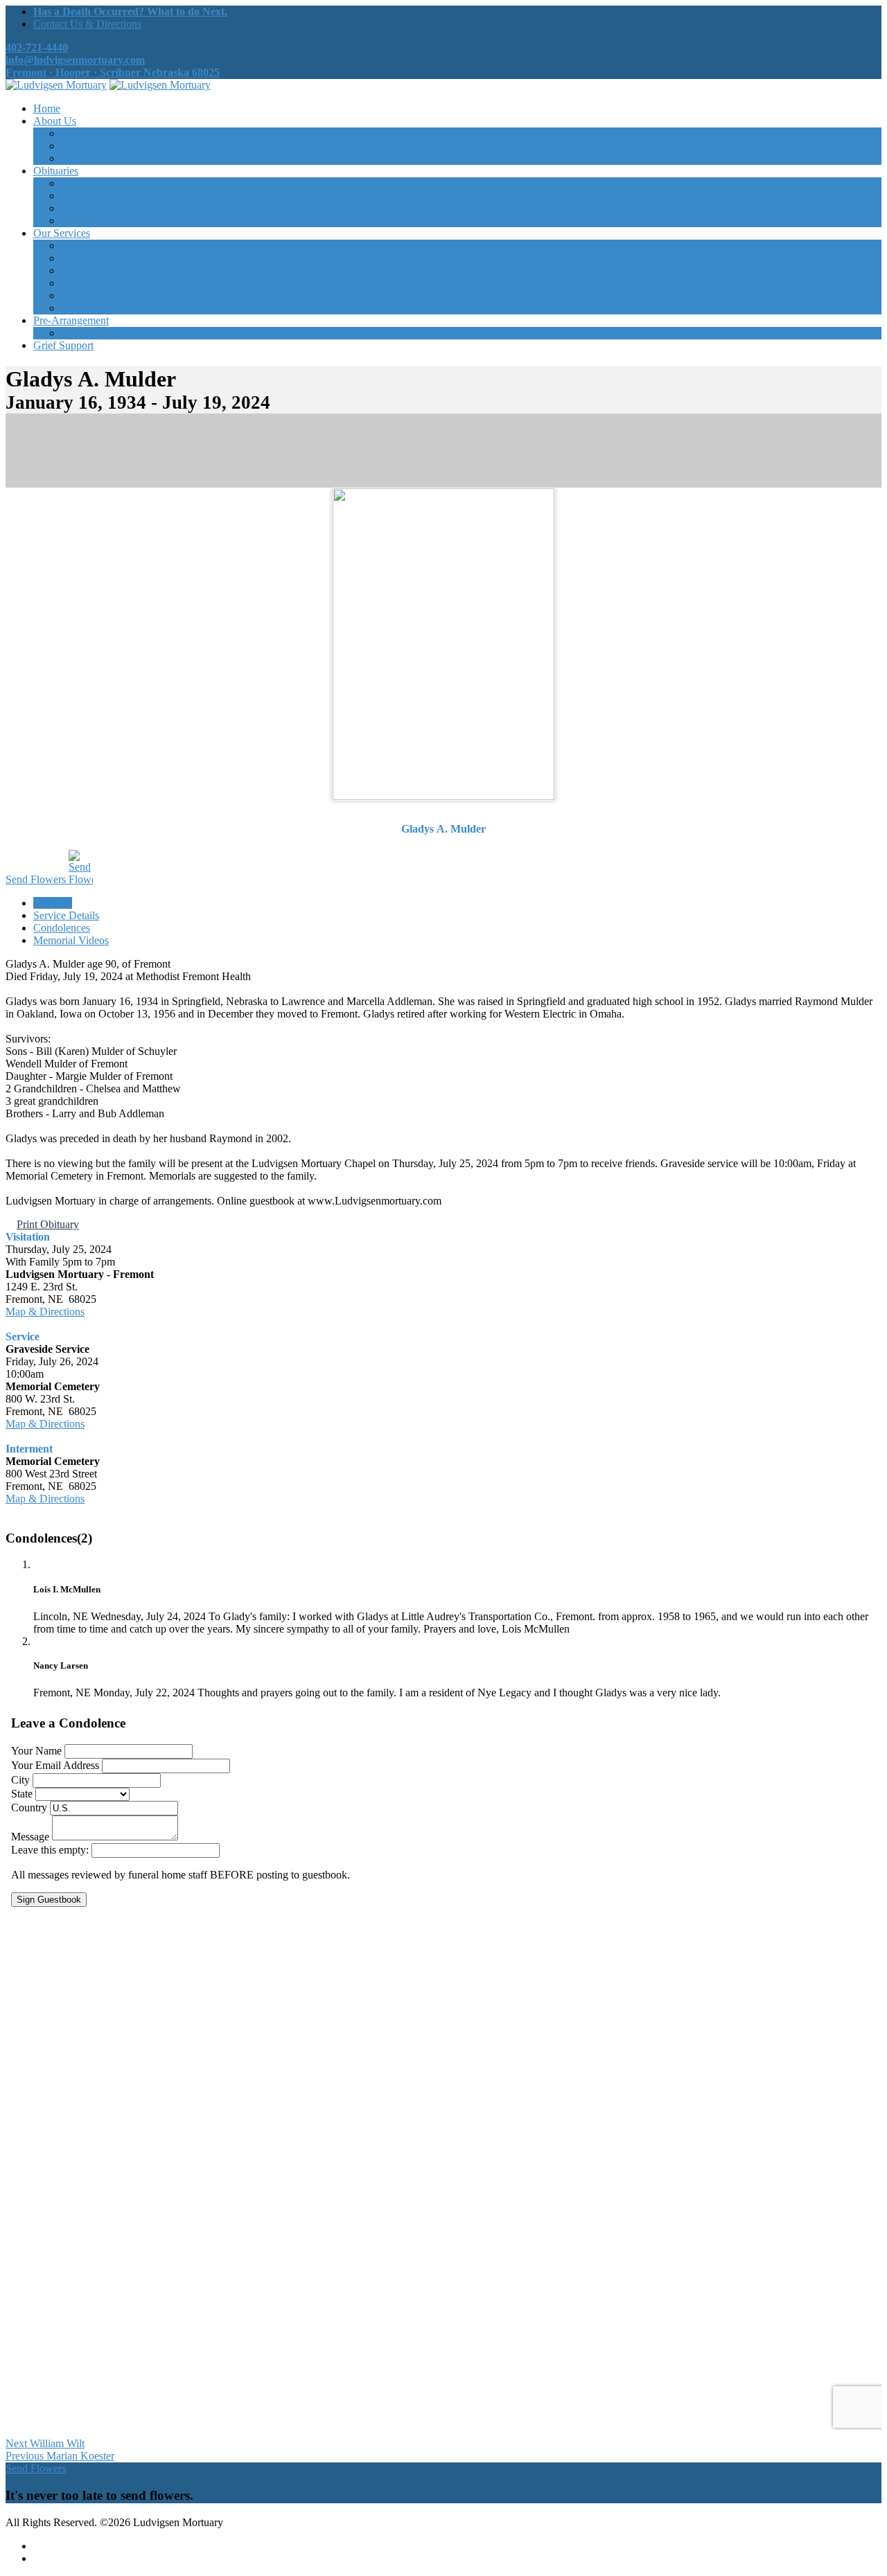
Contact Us (86, 158)
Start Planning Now (104, 333)
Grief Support (91, 295)
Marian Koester (60, 2456)
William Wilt (45, 2443)
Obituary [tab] (53, 903)
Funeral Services (97, 258)
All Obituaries (92, 183)
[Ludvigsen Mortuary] (56, 85)
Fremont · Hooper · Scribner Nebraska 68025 (113, 72)
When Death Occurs (106, 246)
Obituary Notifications (110, 208)
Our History (87, 133)
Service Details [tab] (66, 915)
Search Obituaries (100, 196)
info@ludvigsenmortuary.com (75, 60)
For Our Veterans (99, 283)
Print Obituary (48, 1224)
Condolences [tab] (62, 928)
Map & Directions (45, 1312)
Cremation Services (104, 270)
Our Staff (81, 146)
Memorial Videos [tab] (71, 940)
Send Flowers (37, 879)
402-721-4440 (37, 47)
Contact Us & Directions (87, 24)
